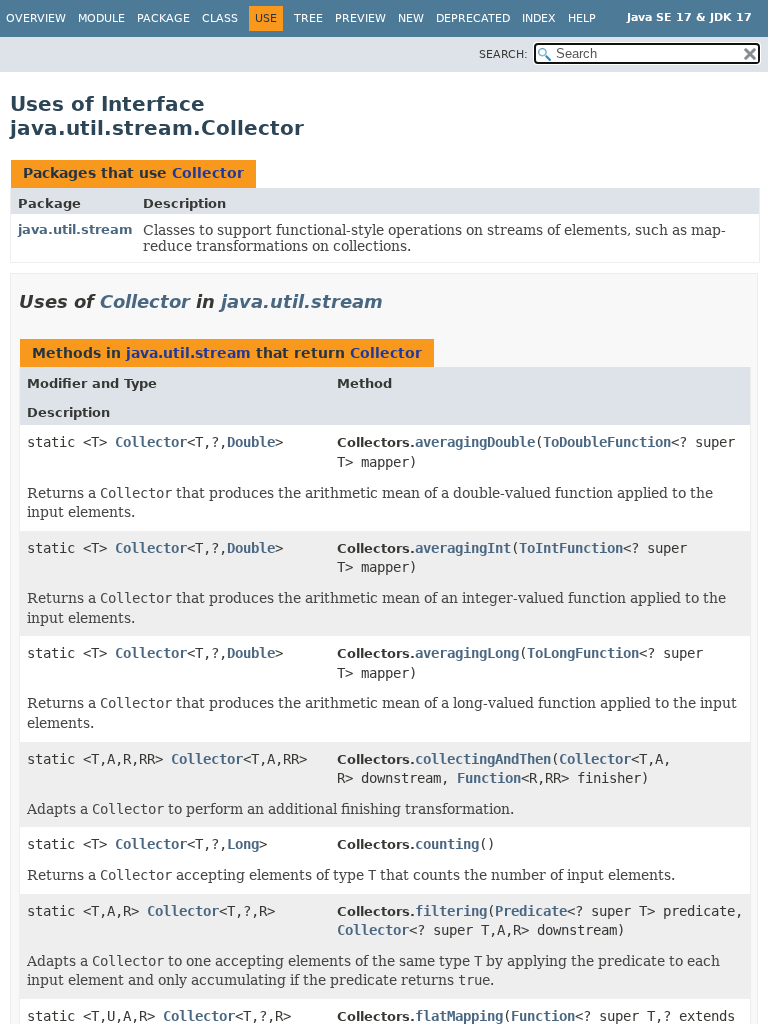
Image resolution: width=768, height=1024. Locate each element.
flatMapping (459, 1016)
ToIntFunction (571, 548)
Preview (360, 18)
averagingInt (463, 548)
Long (243, 844)
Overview (36, 18)
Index (539, 18)
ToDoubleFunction (607, 442)
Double (251, 442)
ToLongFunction (583, 653)
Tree (308, 18)
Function (489, 778)
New (411, 18)
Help (582, 18)
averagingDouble (475, 442)
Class (220, 18)
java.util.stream (75, 229)
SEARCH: (503, 54)
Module (101, 18)
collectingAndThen (483, 759)
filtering (451, 911)
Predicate (531, 911)
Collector (208, 173)
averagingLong (467, 653)
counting (447, 844)
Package (163, 18)
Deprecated (473, 18)
